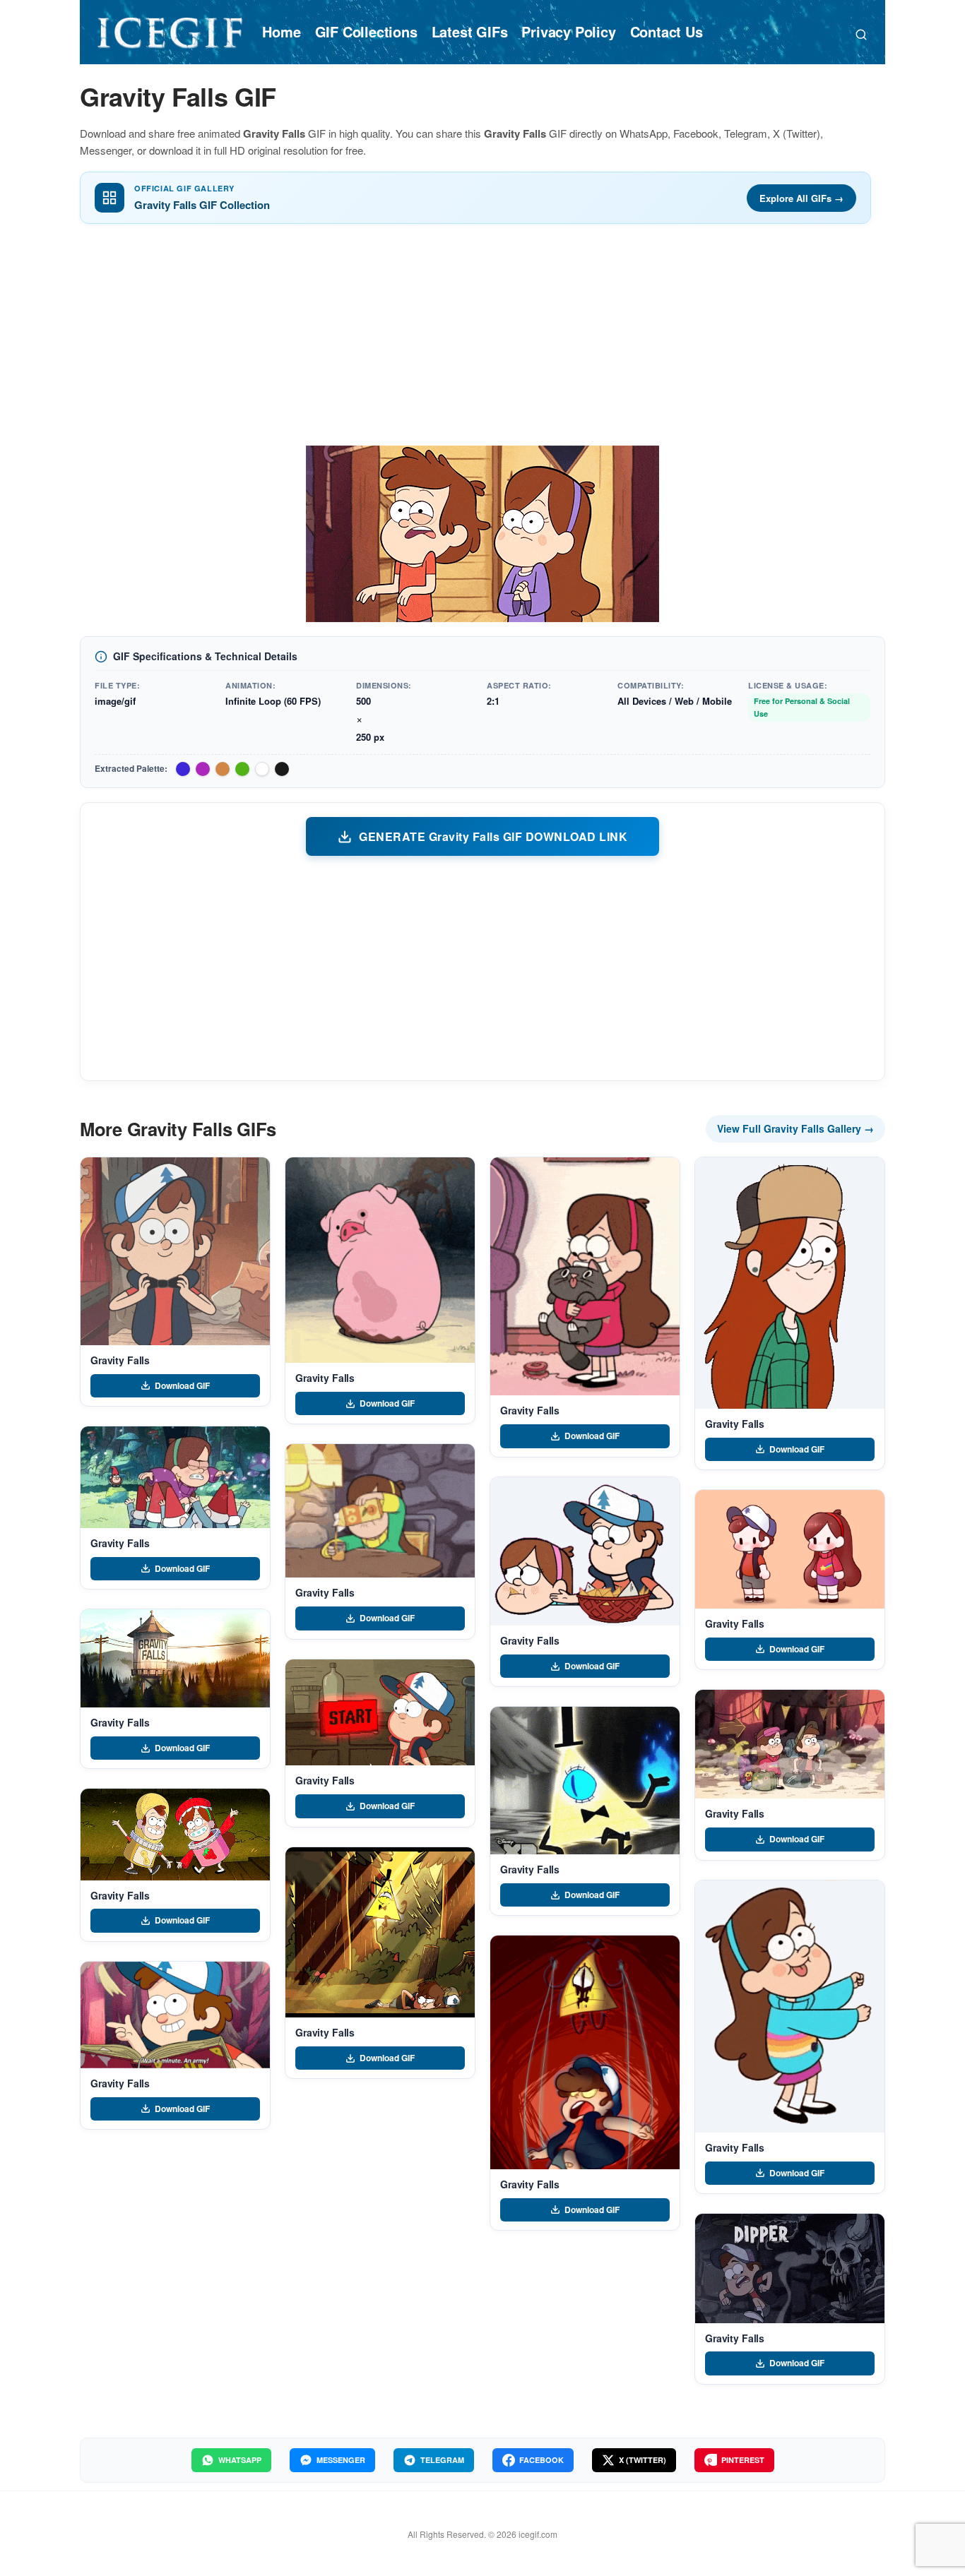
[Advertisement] (482, 340)
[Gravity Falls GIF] (175, 1251)
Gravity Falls (120, 1360)
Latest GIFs (470, 31)
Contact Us (667, 31)
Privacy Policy (568, 31)
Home (281, 31)
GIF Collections (366, 31)
